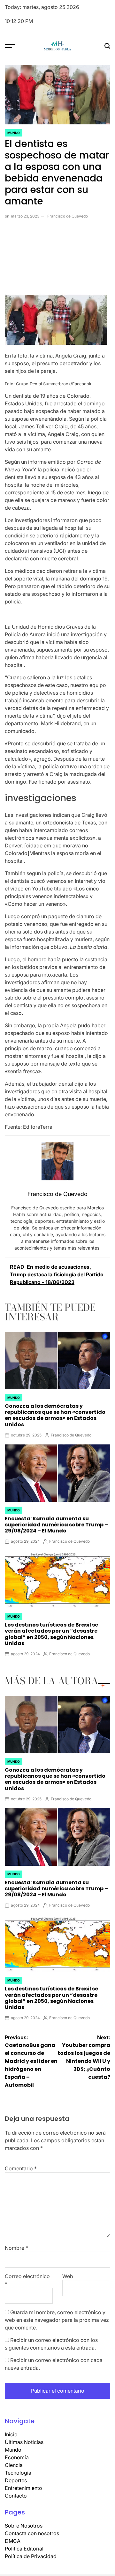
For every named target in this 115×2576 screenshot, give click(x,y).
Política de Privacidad (31, 2556)
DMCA (13, 2541)
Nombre (16, 2248)
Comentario (21, 2168)
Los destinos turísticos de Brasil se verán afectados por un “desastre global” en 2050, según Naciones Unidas (51, 1634)
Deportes (16, 2480)
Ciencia (14, 2465)
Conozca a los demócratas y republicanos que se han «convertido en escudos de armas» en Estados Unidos (55, 1415)
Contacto (16, 2496)
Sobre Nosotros (24, 2526)
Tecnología (18, 2473)
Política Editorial (24, 2549)
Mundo (14, 133)
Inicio (11, 2434)
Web (68, 2276)
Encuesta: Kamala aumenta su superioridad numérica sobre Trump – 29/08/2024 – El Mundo (56, 1525)
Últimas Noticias (24, 2442)
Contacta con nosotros (32, 2533)
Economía (17, 2457)
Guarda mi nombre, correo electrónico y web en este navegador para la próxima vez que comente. (57, 2320)
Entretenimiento (23, 2488)
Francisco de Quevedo (68, 216)
